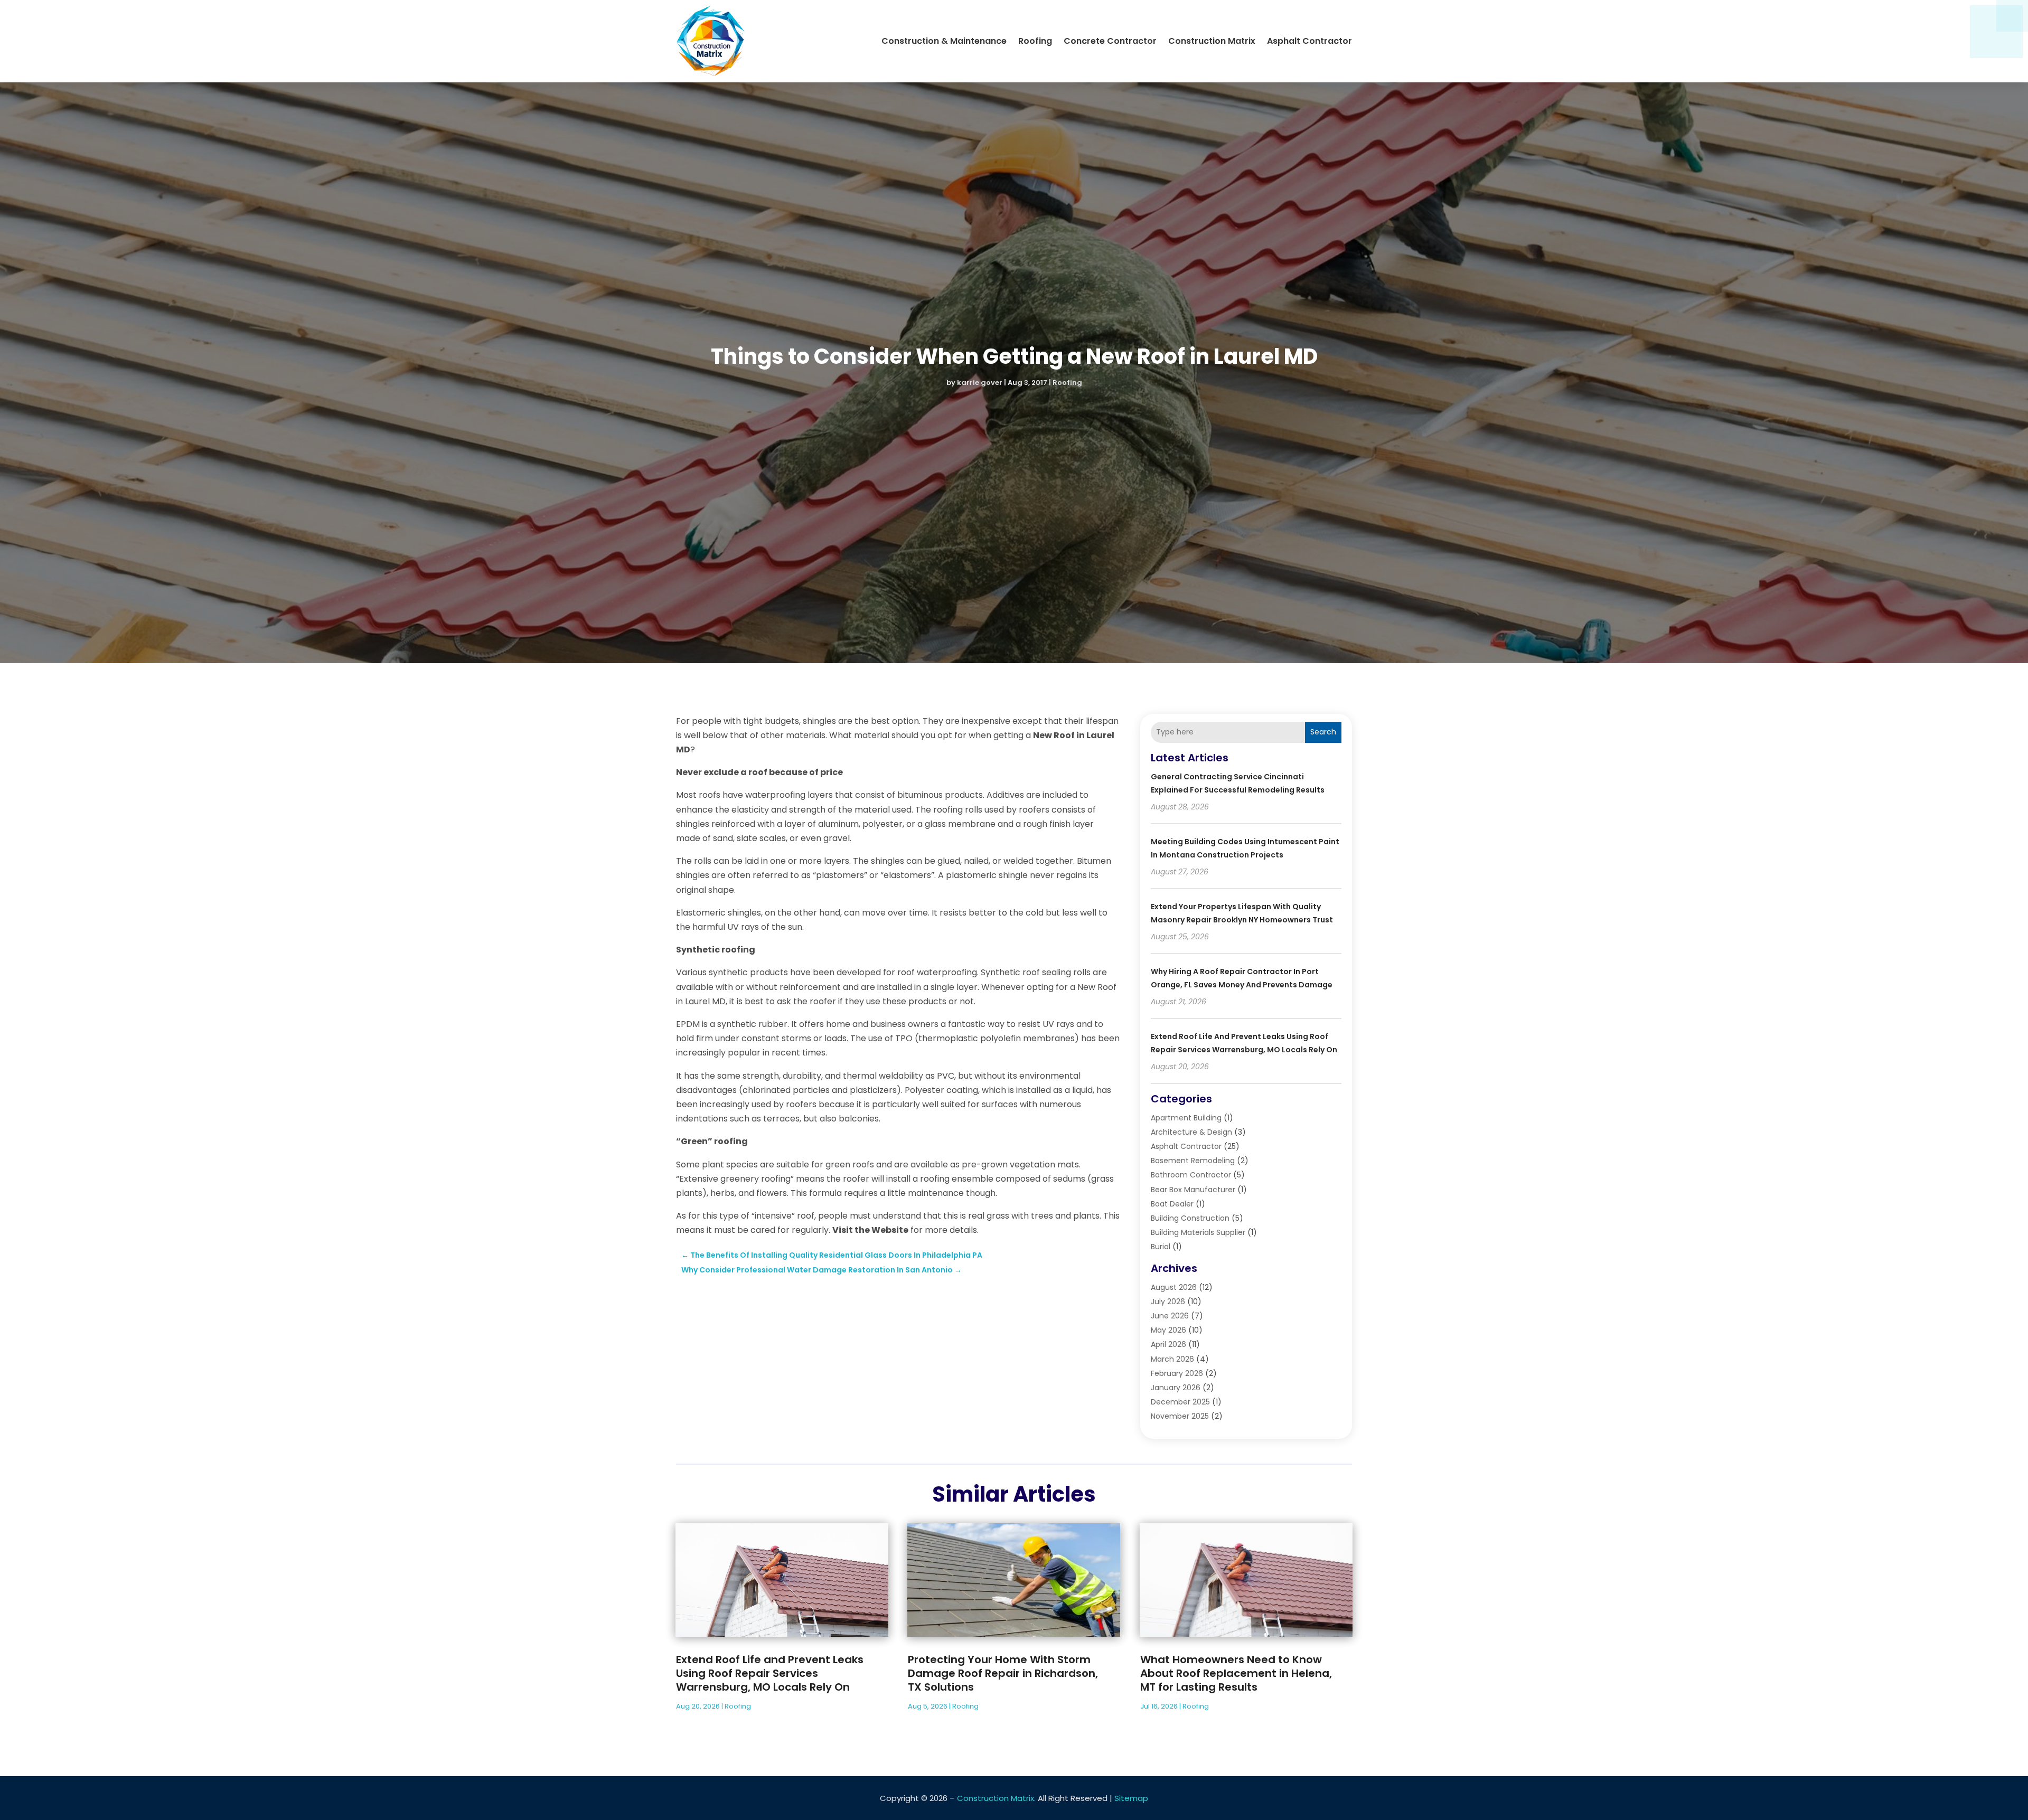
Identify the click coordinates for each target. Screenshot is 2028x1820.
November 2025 (1180, 1416)
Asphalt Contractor (1309, 41)
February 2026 (1177, 1373)
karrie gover (980, 383)
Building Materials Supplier (1198, 1232)
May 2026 (1168, 1330)
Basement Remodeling (1193, 1161)
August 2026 (1174, 1287)
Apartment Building (1186, 1118)
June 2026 (1170, 1316)
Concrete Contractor (1110, 41)
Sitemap (1131, 1798)
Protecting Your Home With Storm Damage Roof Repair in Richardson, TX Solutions (1003, 1673)
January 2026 (1176, 1388)
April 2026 (1168, 1344)
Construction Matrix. (996, 1798)
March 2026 (1172, 1359)
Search (1323, 732)
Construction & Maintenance (944, 41)
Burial (1161, 1247)
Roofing (1035, 41)
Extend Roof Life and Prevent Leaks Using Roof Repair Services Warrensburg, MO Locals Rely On (770, 1673)
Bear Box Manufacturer (1193, 1190)
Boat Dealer (1172, 1204)
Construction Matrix (1212, 41)
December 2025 (1180, 1402)
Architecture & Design (1191, 1132)
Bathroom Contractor (1191, 1175)
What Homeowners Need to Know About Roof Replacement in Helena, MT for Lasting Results (1236, 1673)
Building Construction (1190, 1218)
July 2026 (1168, 1302)
